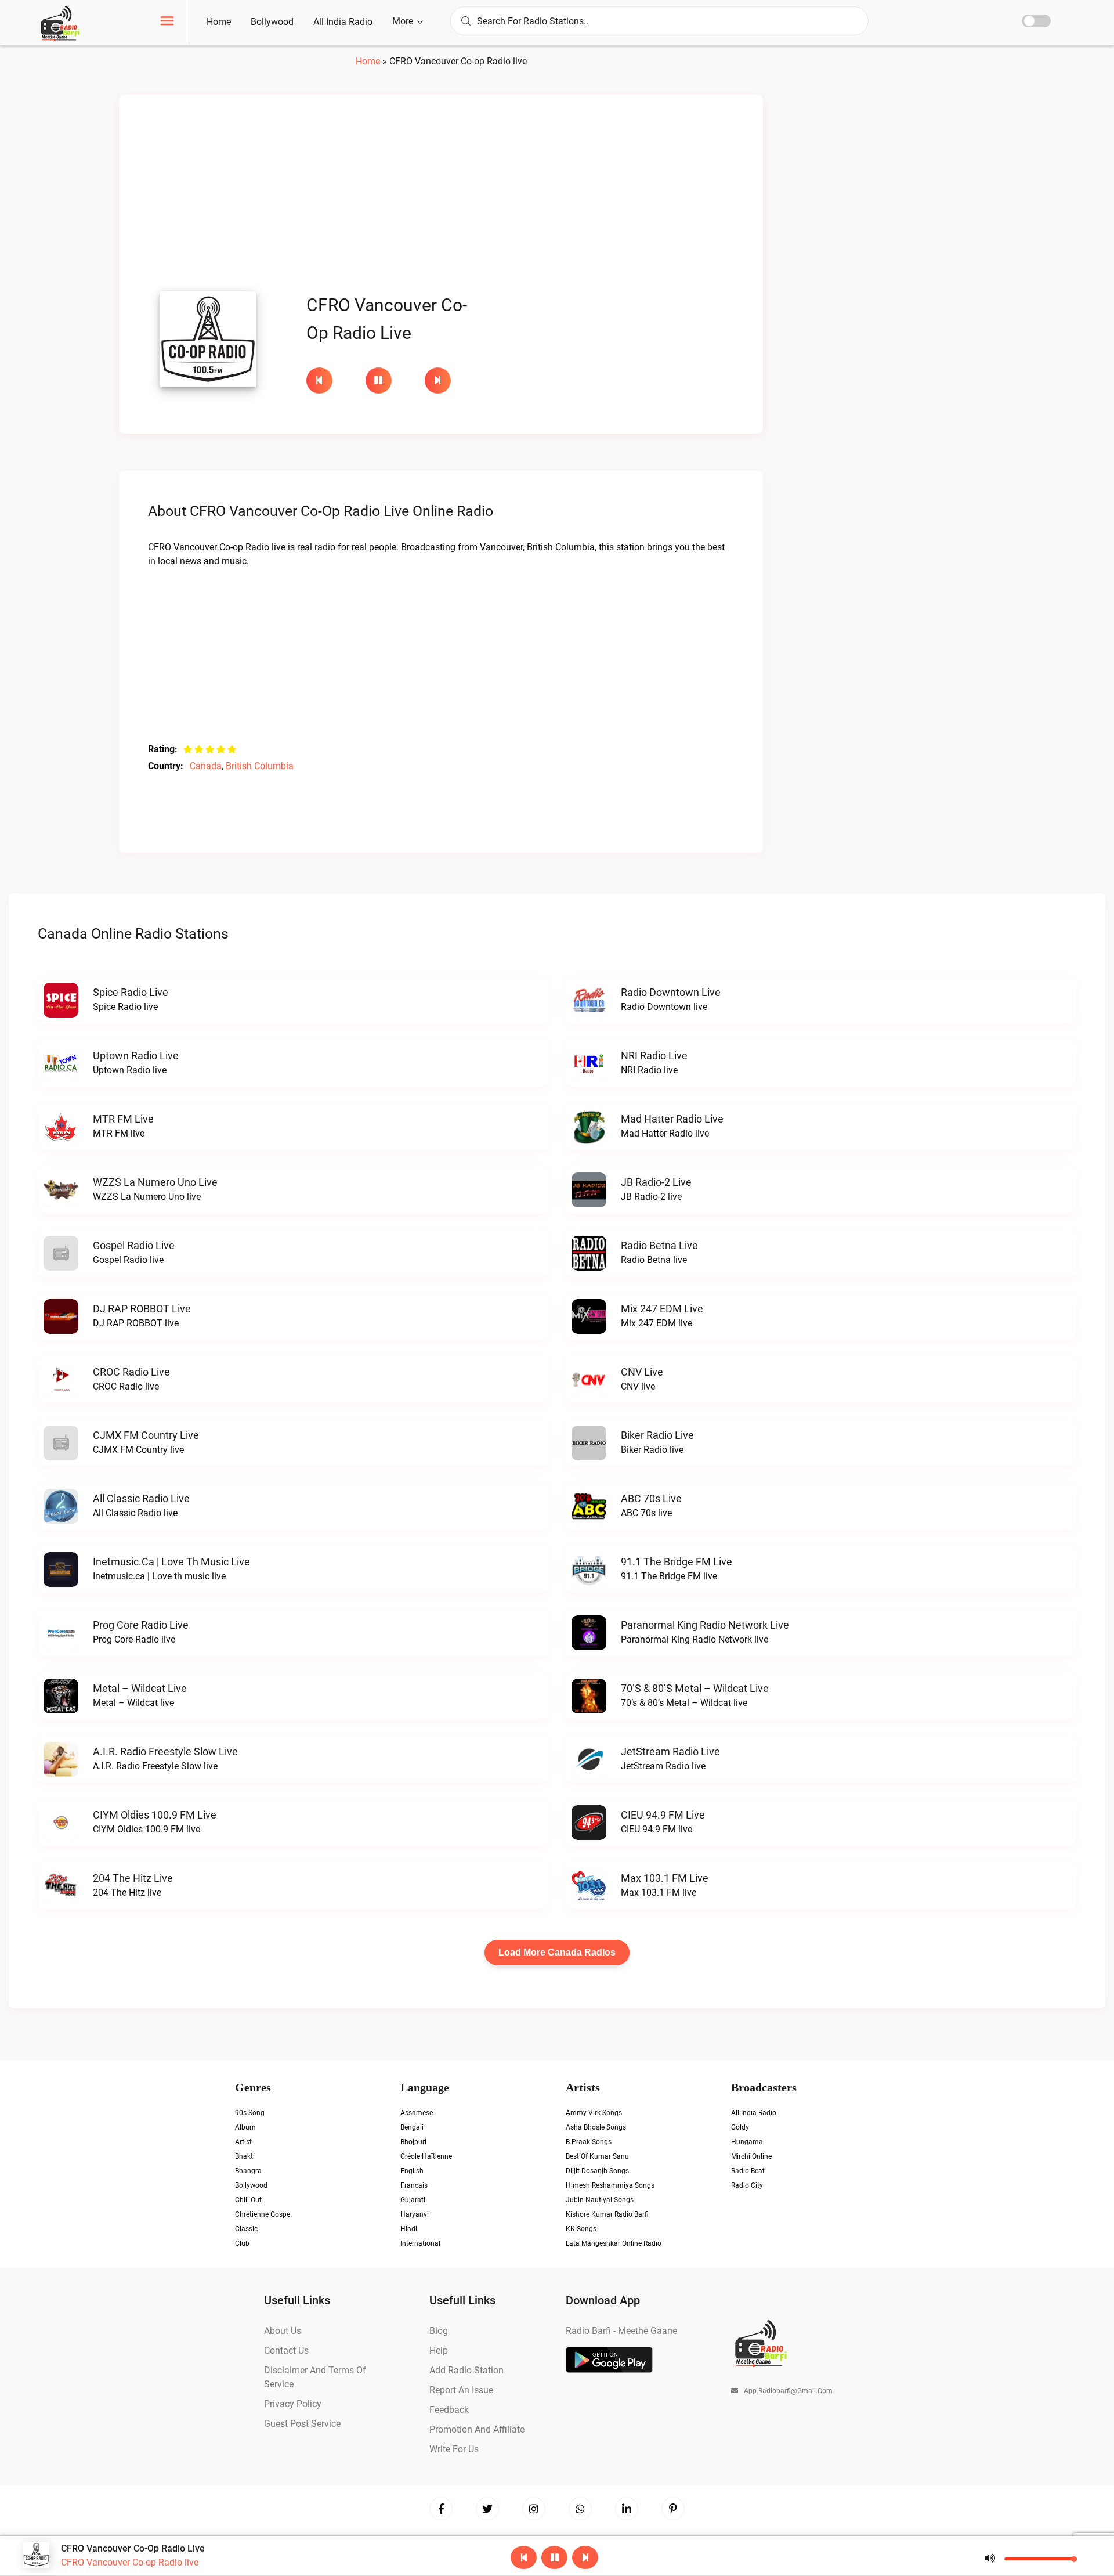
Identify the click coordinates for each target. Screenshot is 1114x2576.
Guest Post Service (302, 2424)
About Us (283, 2331)
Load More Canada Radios (557, 1952)
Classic (246, 2229)
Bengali (412, 2127)
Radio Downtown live (671, 992)
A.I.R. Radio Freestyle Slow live (165, 1751)
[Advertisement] (441, 196)
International (420, 2243)
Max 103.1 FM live (665, 1878)
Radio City (747, 2185)
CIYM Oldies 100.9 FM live (155, 1815)
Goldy (740, 2127)
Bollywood (272, 22)
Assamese (417, 2113)
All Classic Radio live (141, 1498)
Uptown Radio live (136, 1056)
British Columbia (260, 766)
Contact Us (286, 2350)
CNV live (642, 1372)
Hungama (747, 2142)
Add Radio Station (466, 2370)
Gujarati (413, 2200)
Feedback (449, 2410)
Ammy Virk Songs (594, 2113)
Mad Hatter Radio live (672, 1119)
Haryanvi (415, 2214)
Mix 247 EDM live (662, 1309)
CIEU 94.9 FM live (663, 1815)
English (412, 2171)
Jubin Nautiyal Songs (600, 2200)
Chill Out (248, 2200)
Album (245, 2127)
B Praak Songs (589, 2142)
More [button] (404, 21)
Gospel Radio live (134, 1245)
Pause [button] (379, 380)
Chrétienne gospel (263, 2214)
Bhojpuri (413, 2142)
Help (439, 2350)
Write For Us (454, 2449)
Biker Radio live (657, 1435)
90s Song (250, 2113)
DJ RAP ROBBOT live (142, 1309)
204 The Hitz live (133, 1878)
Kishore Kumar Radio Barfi (607, 2214)
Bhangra (248, 2171)
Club (242, 2243)
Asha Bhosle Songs (596, 2127)
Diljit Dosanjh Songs (597, 2171)
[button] (167, 22)
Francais (414, 2185)
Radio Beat (748, 2171)
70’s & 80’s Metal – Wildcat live (695, 1688)
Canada (206, 766)
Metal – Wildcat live (140, 1688)
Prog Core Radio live (141, 1625)
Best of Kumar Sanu (597, 2156)
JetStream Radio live (670, 1751)
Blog (439, 2331)
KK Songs (581, 2229)
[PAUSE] (389, 380)
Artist (243, 2142)
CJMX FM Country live (146, 1435)
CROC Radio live (131, 1372)
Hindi (409, 2229)
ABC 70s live (651, 1498)
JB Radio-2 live (656, 1182)
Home (219, 22)
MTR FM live (123, 1119)
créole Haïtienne (426, 2156)
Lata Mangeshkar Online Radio (614, 2243)
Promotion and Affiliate (477, 2429)
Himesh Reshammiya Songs (610, 2185)
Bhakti (245, 2156)
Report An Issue (461, 2390)
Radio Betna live (659, 1245)
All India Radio (343, 22)
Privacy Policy (293, 2404)
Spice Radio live (131, 992)
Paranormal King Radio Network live (705, 1625)
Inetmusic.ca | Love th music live (171, 1562)
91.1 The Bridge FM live (677, 1562)
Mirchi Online (751, 2156)
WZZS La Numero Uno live (155, 1182)
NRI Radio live (654, 1056)
